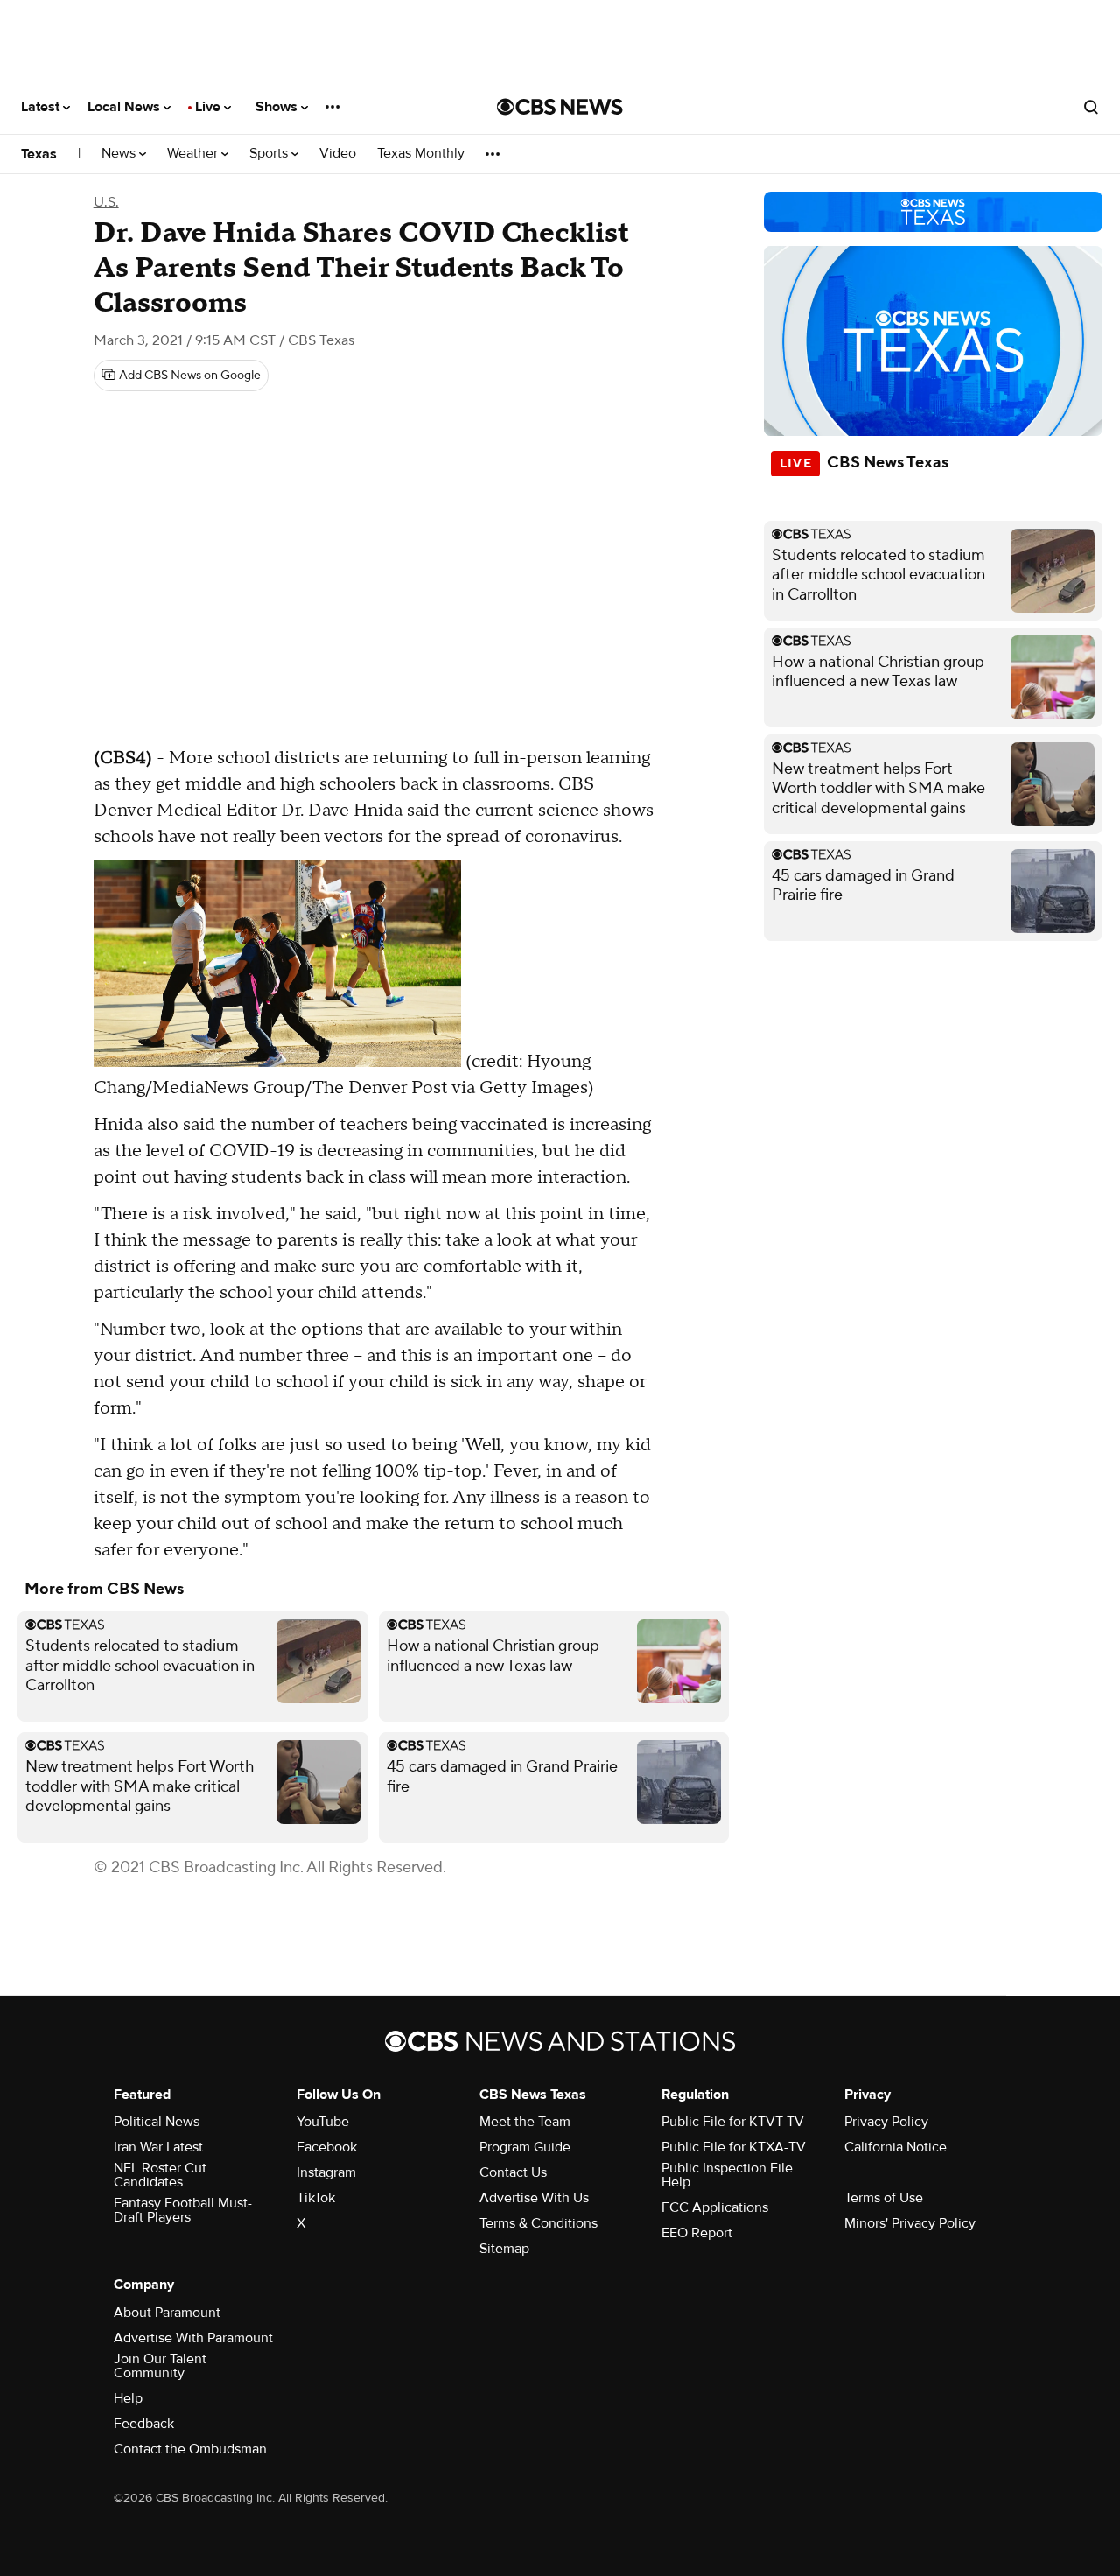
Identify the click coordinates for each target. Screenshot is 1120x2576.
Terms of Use (884, 2198)
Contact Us (513, 2172)
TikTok (316, 2198)
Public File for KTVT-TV (733, 2122)
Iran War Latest (158, 2147)
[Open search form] (1091, 107)
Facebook (327, 2147)
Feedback (144, 2424)
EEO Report (697, 2233)
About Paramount (167, 2313)
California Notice (896, 2147)
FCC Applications (715, 2207)
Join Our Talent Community (160, 2366)
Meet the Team (525, 2122)
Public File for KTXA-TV (734, 2147)
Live (210, 107)
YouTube (323, 2122)
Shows (278, 107)
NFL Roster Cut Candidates (160, 2175)
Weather (194, 154)
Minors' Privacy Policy (910, 2223)
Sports (270, 154)
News (120, 154)
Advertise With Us (534, 2198)
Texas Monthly (421, 154)
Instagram (326, 2172)
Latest (42, 107)
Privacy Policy (886, 2122)
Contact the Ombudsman (190, 2449)
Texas (39, 154)
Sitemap (504, 2249)
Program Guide (525, 2147)
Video (338, 154)
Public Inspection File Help (727, 2175)
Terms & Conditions (539, 2223)
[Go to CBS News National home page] (560, 107)
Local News (126, 107)
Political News (157, 2122)
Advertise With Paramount (193, 2338)
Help (128, 2398)
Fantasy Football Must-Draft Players (183, 2210)
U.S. (106, 202)
